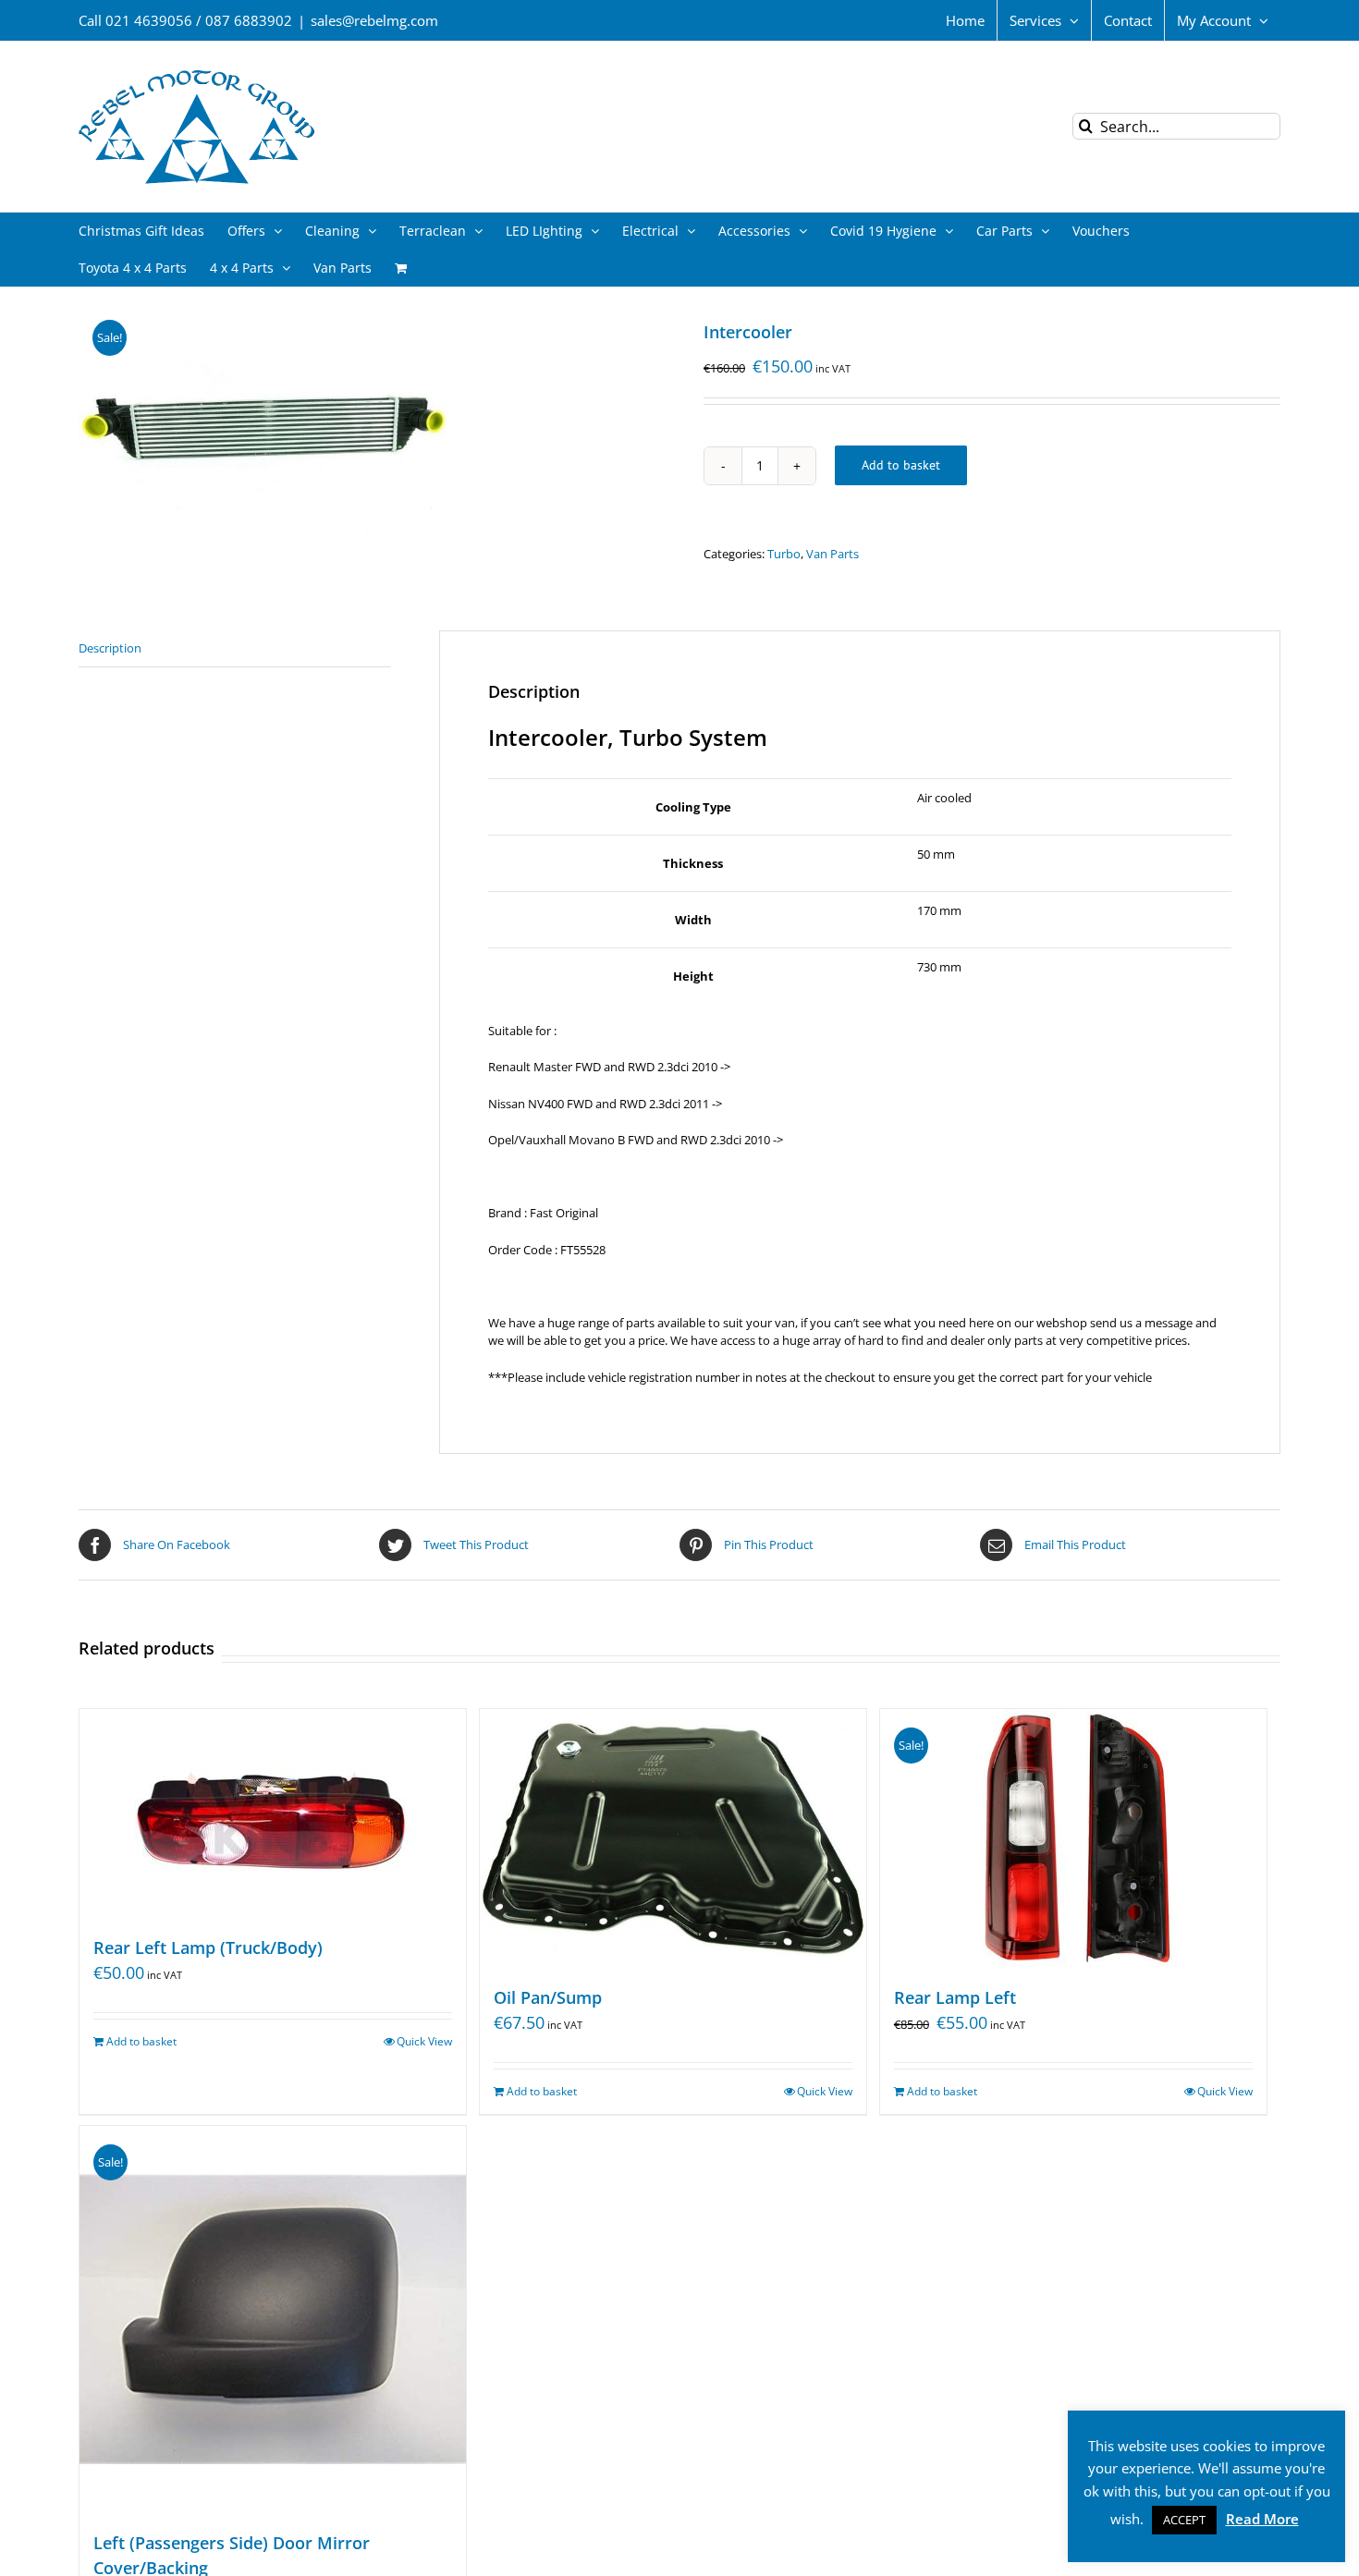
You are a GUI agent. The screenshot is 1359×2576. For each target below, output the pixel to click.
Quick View (424, 2041)
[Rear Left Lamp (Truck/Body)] (273, 1813)
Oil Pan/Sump (548, 1997)
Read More (1262, 2519)
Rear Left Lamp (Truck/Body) (208, 1947)
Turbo (784, 554)
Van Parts (833, 554)
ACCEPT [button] (1184, 2520)
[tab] (235, 649)
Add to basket (901, 465)
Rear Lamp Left (955, 1997)
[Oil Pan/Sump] (673, 1838)
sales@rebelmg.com (374, 20)
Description (110, 648)
